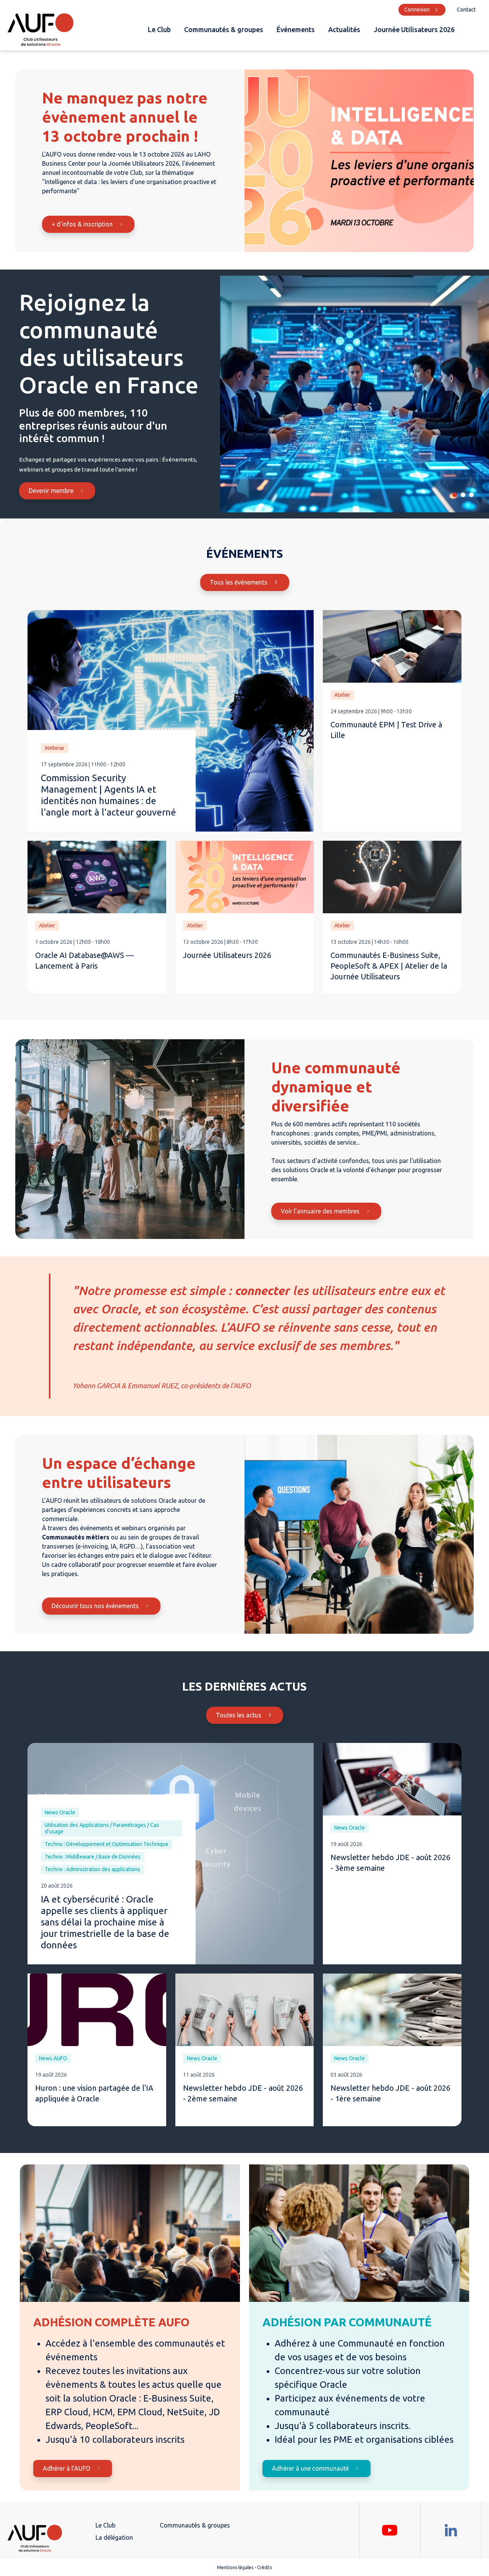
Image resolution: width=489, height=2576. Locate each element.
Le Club (159, 29)
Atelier (342, 695)
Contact (466, 10)
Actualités (344, 29)
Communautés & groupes (224, 29)
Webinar (55, 748)
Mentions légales (235, 2567)
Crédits (265, 2567)
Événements (296, 29)
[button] (455, 495)
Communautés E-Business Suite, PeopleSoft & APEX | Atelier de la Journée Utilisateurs (389, 966)
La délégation (114, 2537)
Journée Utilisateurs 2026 (414, 29)
